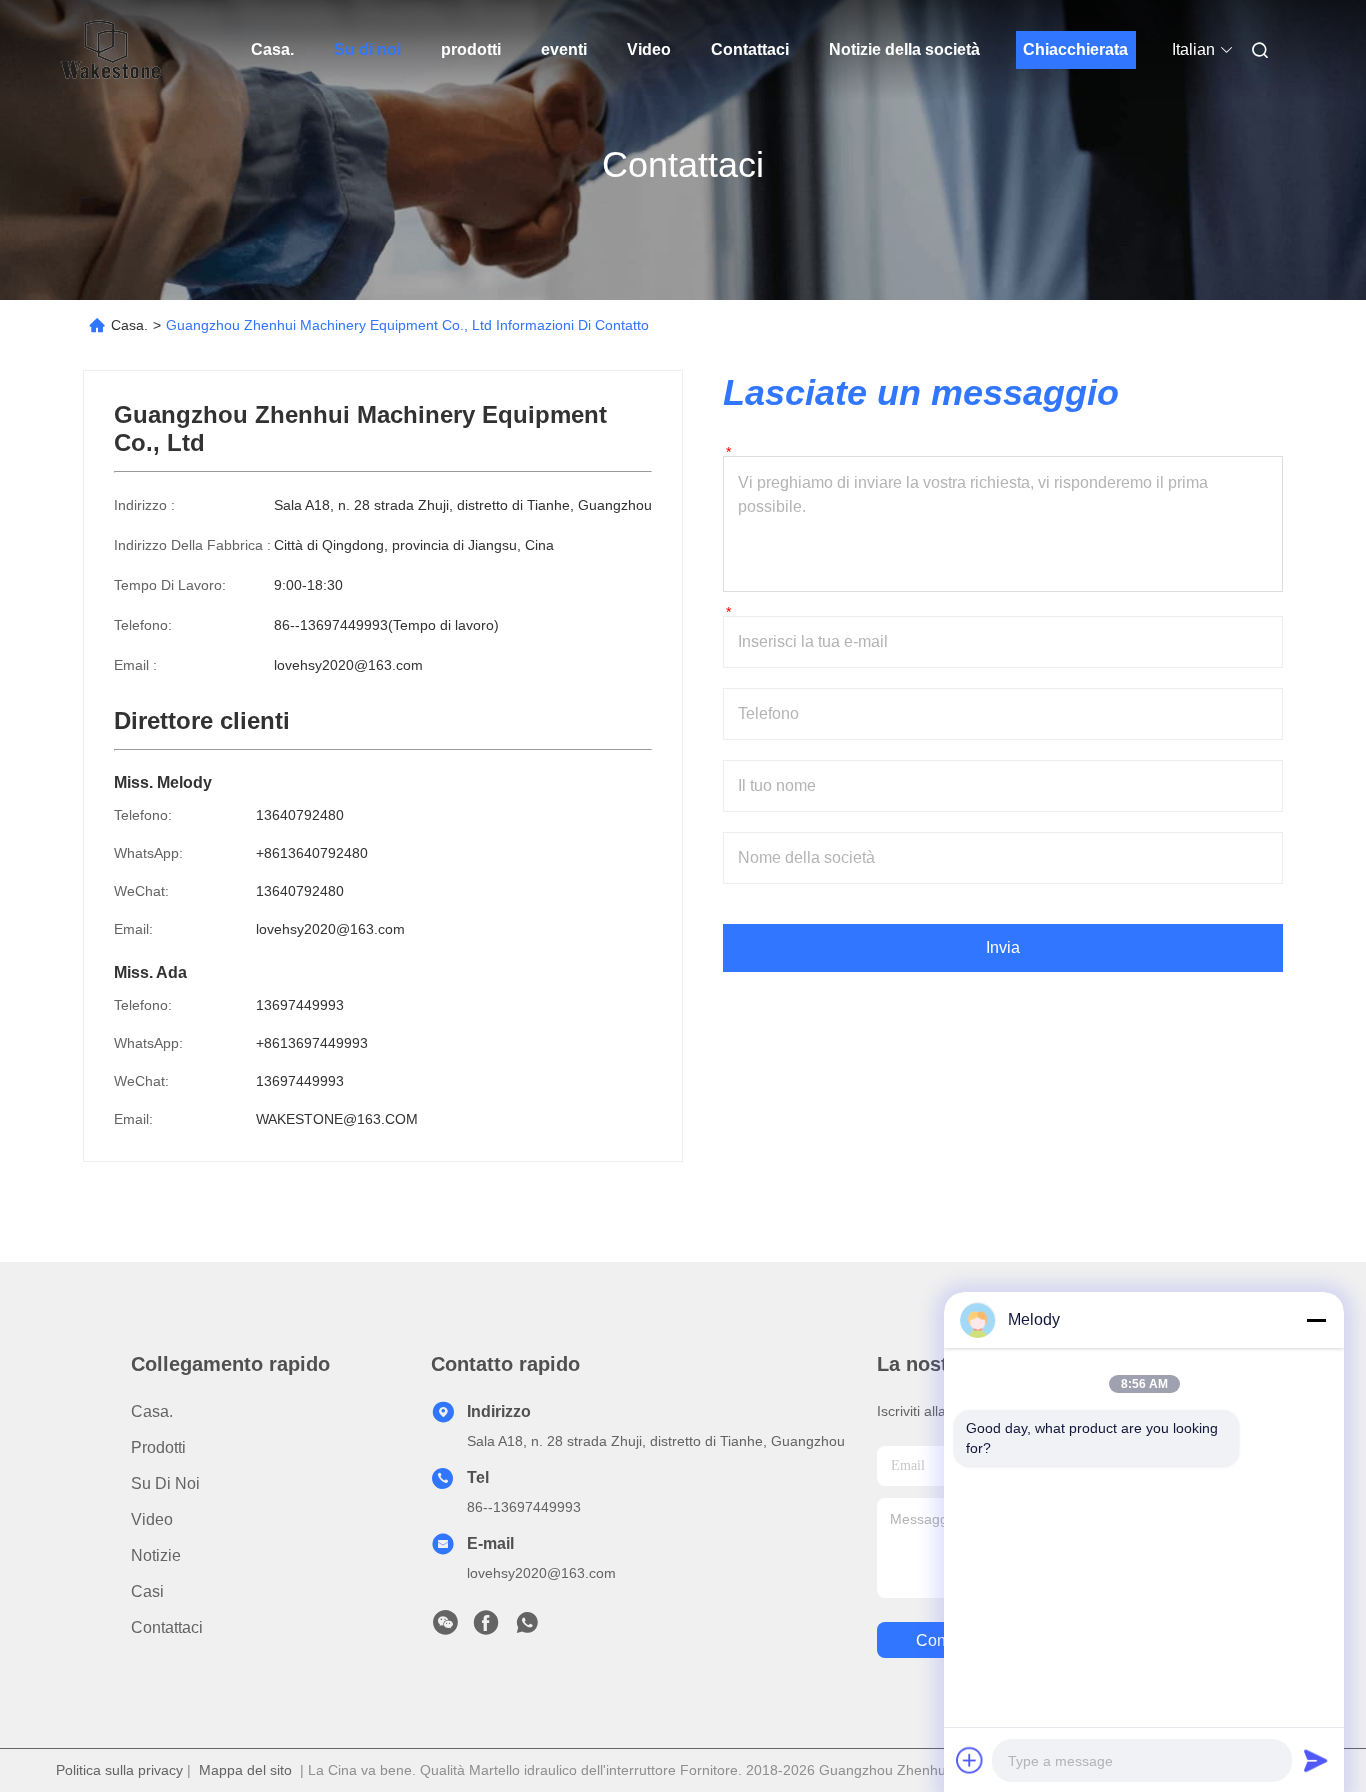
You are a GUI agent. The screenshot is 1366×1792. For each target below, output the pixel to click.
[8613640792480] (527, 1628)
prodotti (471, 49)
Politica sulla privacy (119, 1770)
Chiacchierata (1075, 49)
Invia (1003, 947)
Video (649, 49)
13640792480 (300, 815)
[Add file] (970, 1760)
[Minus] (1316, 1320)
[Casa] (111, 50)
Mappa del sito (245, 1770)
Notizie (156, 1555)
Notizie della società (904, 49)
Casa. (272, 49)
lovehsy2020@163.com (348, 665)
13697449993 (300, 1005)
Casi (147, 1591)
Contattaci (750, 49)
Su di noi (367, 49)
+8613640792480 (312, 853)
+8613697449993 (312, 1043)
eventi (564, 49)
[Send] (1316, 1760)
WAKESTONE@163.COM (337, 1119)
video (152, 1519)
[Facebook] (486, 1628)
